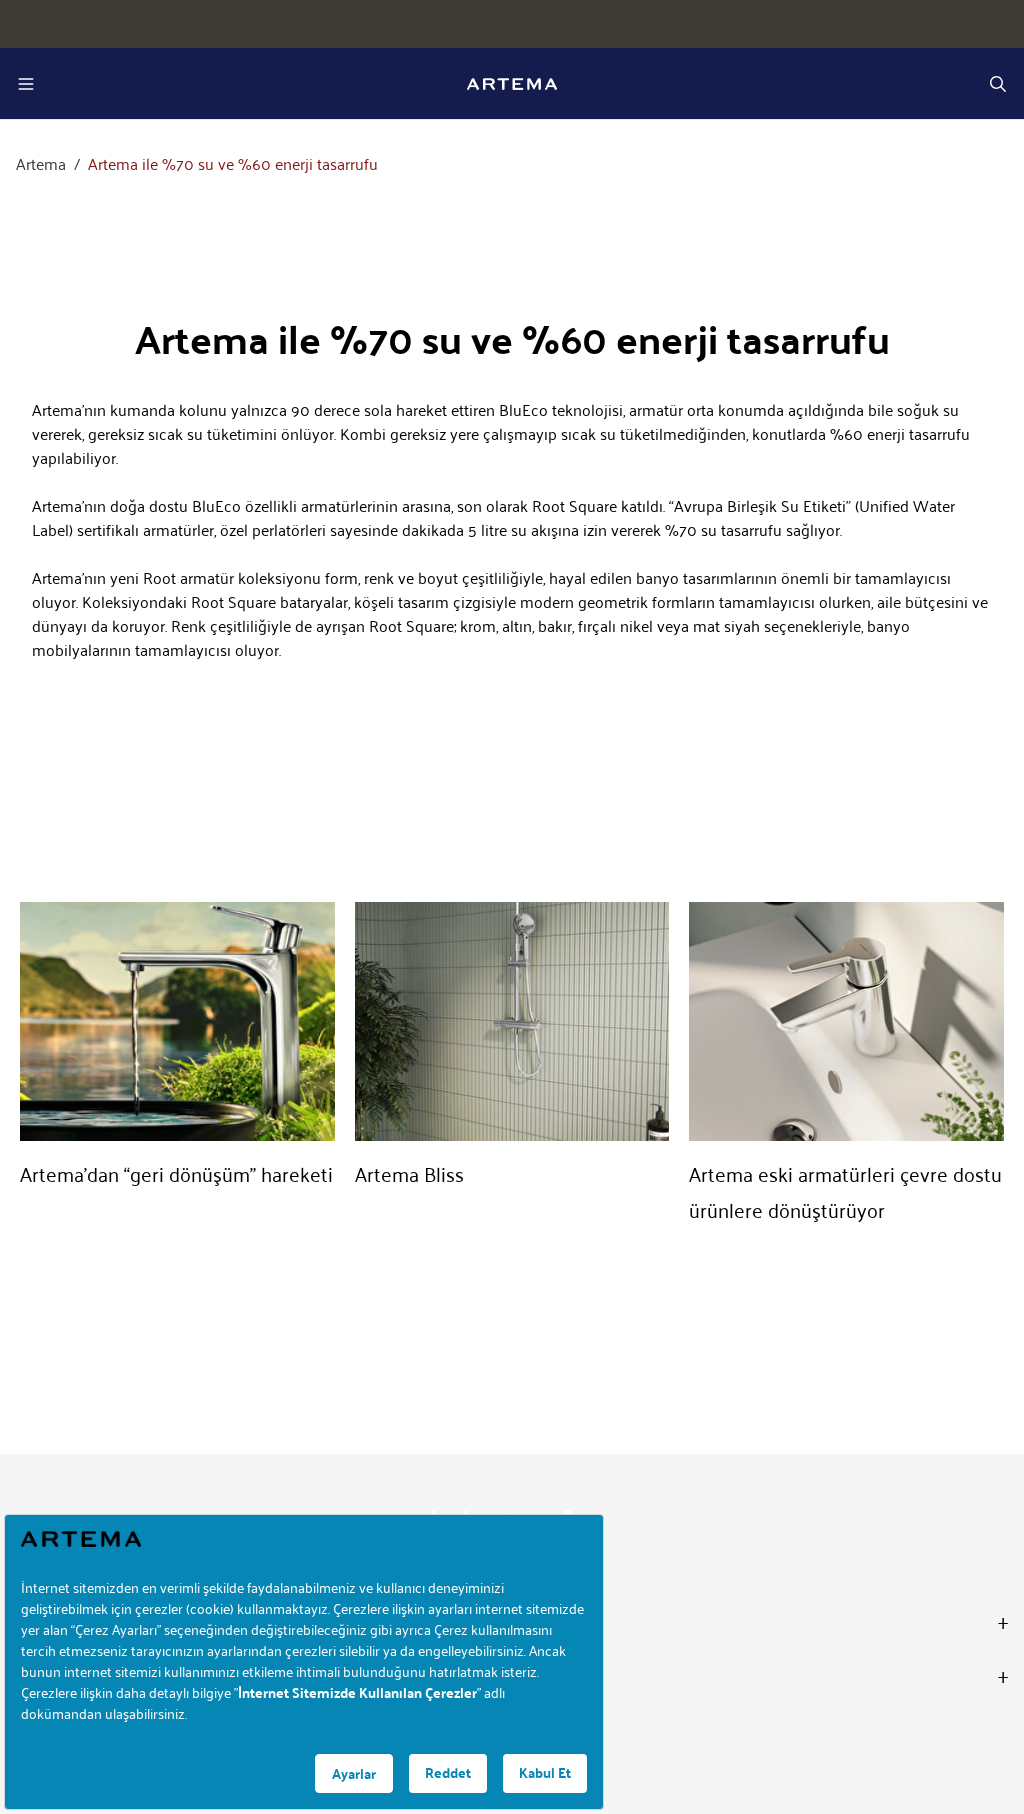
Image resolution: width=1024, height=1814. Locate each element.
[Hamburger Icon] (26, 84)
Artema (41, 164)
